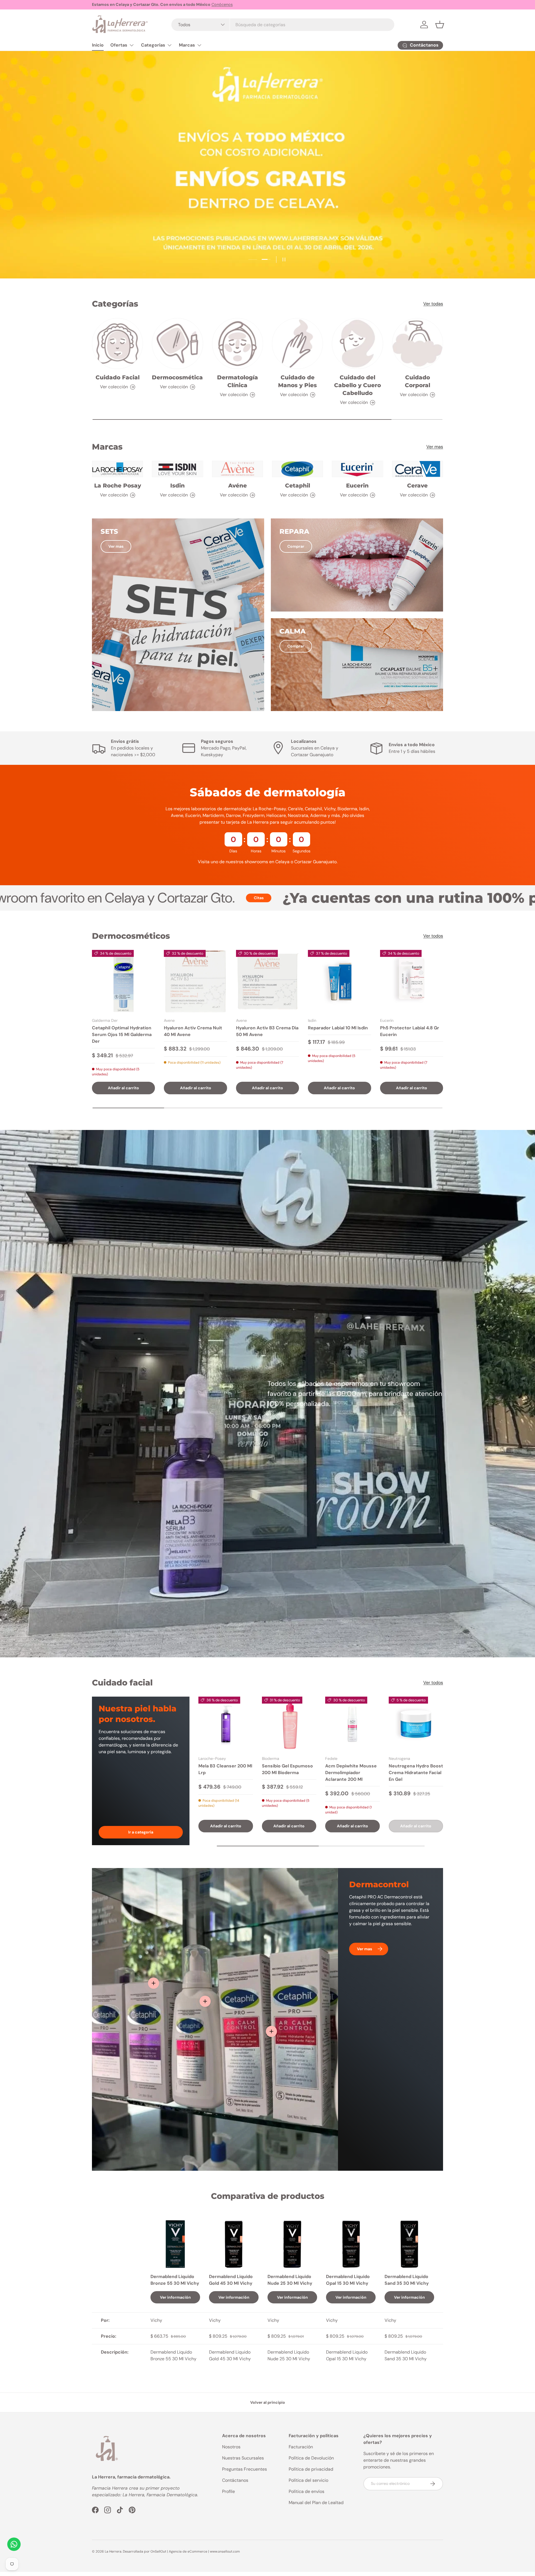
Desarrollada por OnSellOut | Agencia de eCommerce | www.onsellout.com (181, 2551)
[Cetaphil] (297, 469)
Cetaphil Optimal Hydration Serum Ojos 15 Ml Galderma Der (122, 1034)
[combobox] (283, 25)
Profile (228, 2491)
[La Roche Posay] (117, 469)
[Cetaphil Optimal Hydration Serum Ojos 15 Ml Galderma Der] (123, 981)
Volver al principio (268, 2402)
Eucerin (357, 486)
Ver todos (433, 936)
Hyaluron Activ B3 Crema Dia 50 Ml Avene (267, 1031)
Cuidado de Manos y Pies (297, 381)
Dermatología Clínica (238, 381)
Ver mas (435, 447)
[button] (440, 25)
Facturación (301, 2447)
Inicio (98, 45)
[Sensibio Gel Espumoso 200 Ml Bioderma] (289, 1724)
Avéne (238, 486)
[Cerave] (418, 469)
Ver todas (433, 304)
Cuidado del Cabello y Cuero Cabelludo (358, 385)
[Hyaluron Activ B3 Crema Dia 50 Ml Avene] (267, 981)
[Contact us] (14, 2544)
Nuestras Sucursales (243, 2458)
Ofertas (119, 45)
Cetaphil (298, 486)
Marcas (187, 45)
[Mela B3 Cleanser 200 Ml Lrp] (226, 1724)
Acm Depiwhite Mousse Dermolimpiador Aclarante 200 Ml (351, 1773)
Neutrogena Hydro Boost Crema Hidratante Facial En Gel (416, 1773)
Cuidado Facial (118, 377)
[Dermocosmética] (177, 344)
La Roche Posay (118, 486)
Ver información (175, 2297)
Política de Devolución (311, 2458)
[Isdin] (177, 469)
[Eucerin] (357, 469)
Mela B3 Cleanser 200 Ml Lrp (225, 1769)
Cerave (417, 486)
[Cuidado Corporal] (418, 344)
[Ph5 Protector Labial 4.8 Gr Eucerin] (412, 981)
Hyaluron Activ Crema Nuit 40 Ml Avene (193, 1031)
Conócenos (222, 4)
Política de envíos (307, 2491)
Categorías (153, 45)
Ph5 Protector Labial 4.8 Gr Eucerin (410, 1031)
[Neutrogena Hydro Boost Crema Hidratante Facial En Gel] (416, 1724)
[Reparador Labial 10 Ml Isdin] (339, 981)
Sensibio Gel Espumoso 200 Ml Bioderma (287, 1769)
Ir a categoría (141, 1832)
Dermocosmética (177, 377)
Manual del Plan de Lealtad (316, 2503)
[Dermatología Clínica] (238, 344)
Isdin (177, 486)
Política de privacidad (311, 2469)
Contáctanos (235, 2480)
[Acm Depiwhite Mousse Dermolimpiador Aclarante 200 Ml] (352, 1724)
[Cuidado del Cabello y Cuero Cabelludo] (357, 344)
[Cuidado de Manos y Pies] (297, 344)
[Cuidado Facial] (117, 344)
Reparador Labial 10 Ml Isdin (338, 1028)
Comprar (296, 546)
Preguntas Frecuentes (245, 2469)
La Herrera (113, 2551)
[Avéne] (238, 469)
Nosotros (231, 2447)
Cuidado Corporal (418, 381)
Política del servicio (308, 2480)
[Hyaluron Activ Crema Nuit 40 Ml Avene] (195, 981)
